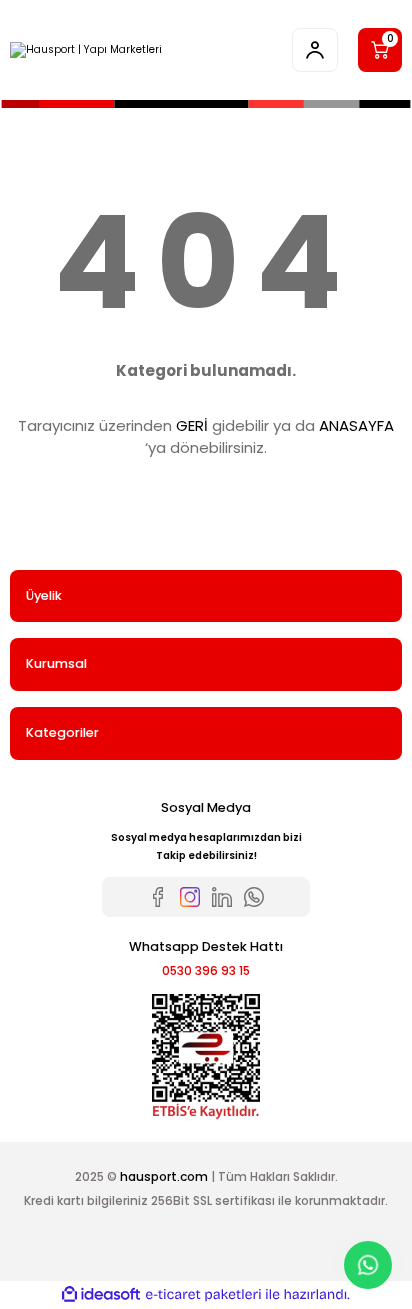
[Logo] (86, 50)
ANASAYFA (356, 425)
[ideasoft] (101, 1295)
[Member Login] (315, 50)
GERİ (192, 425)
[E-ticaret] (203, 1294)
